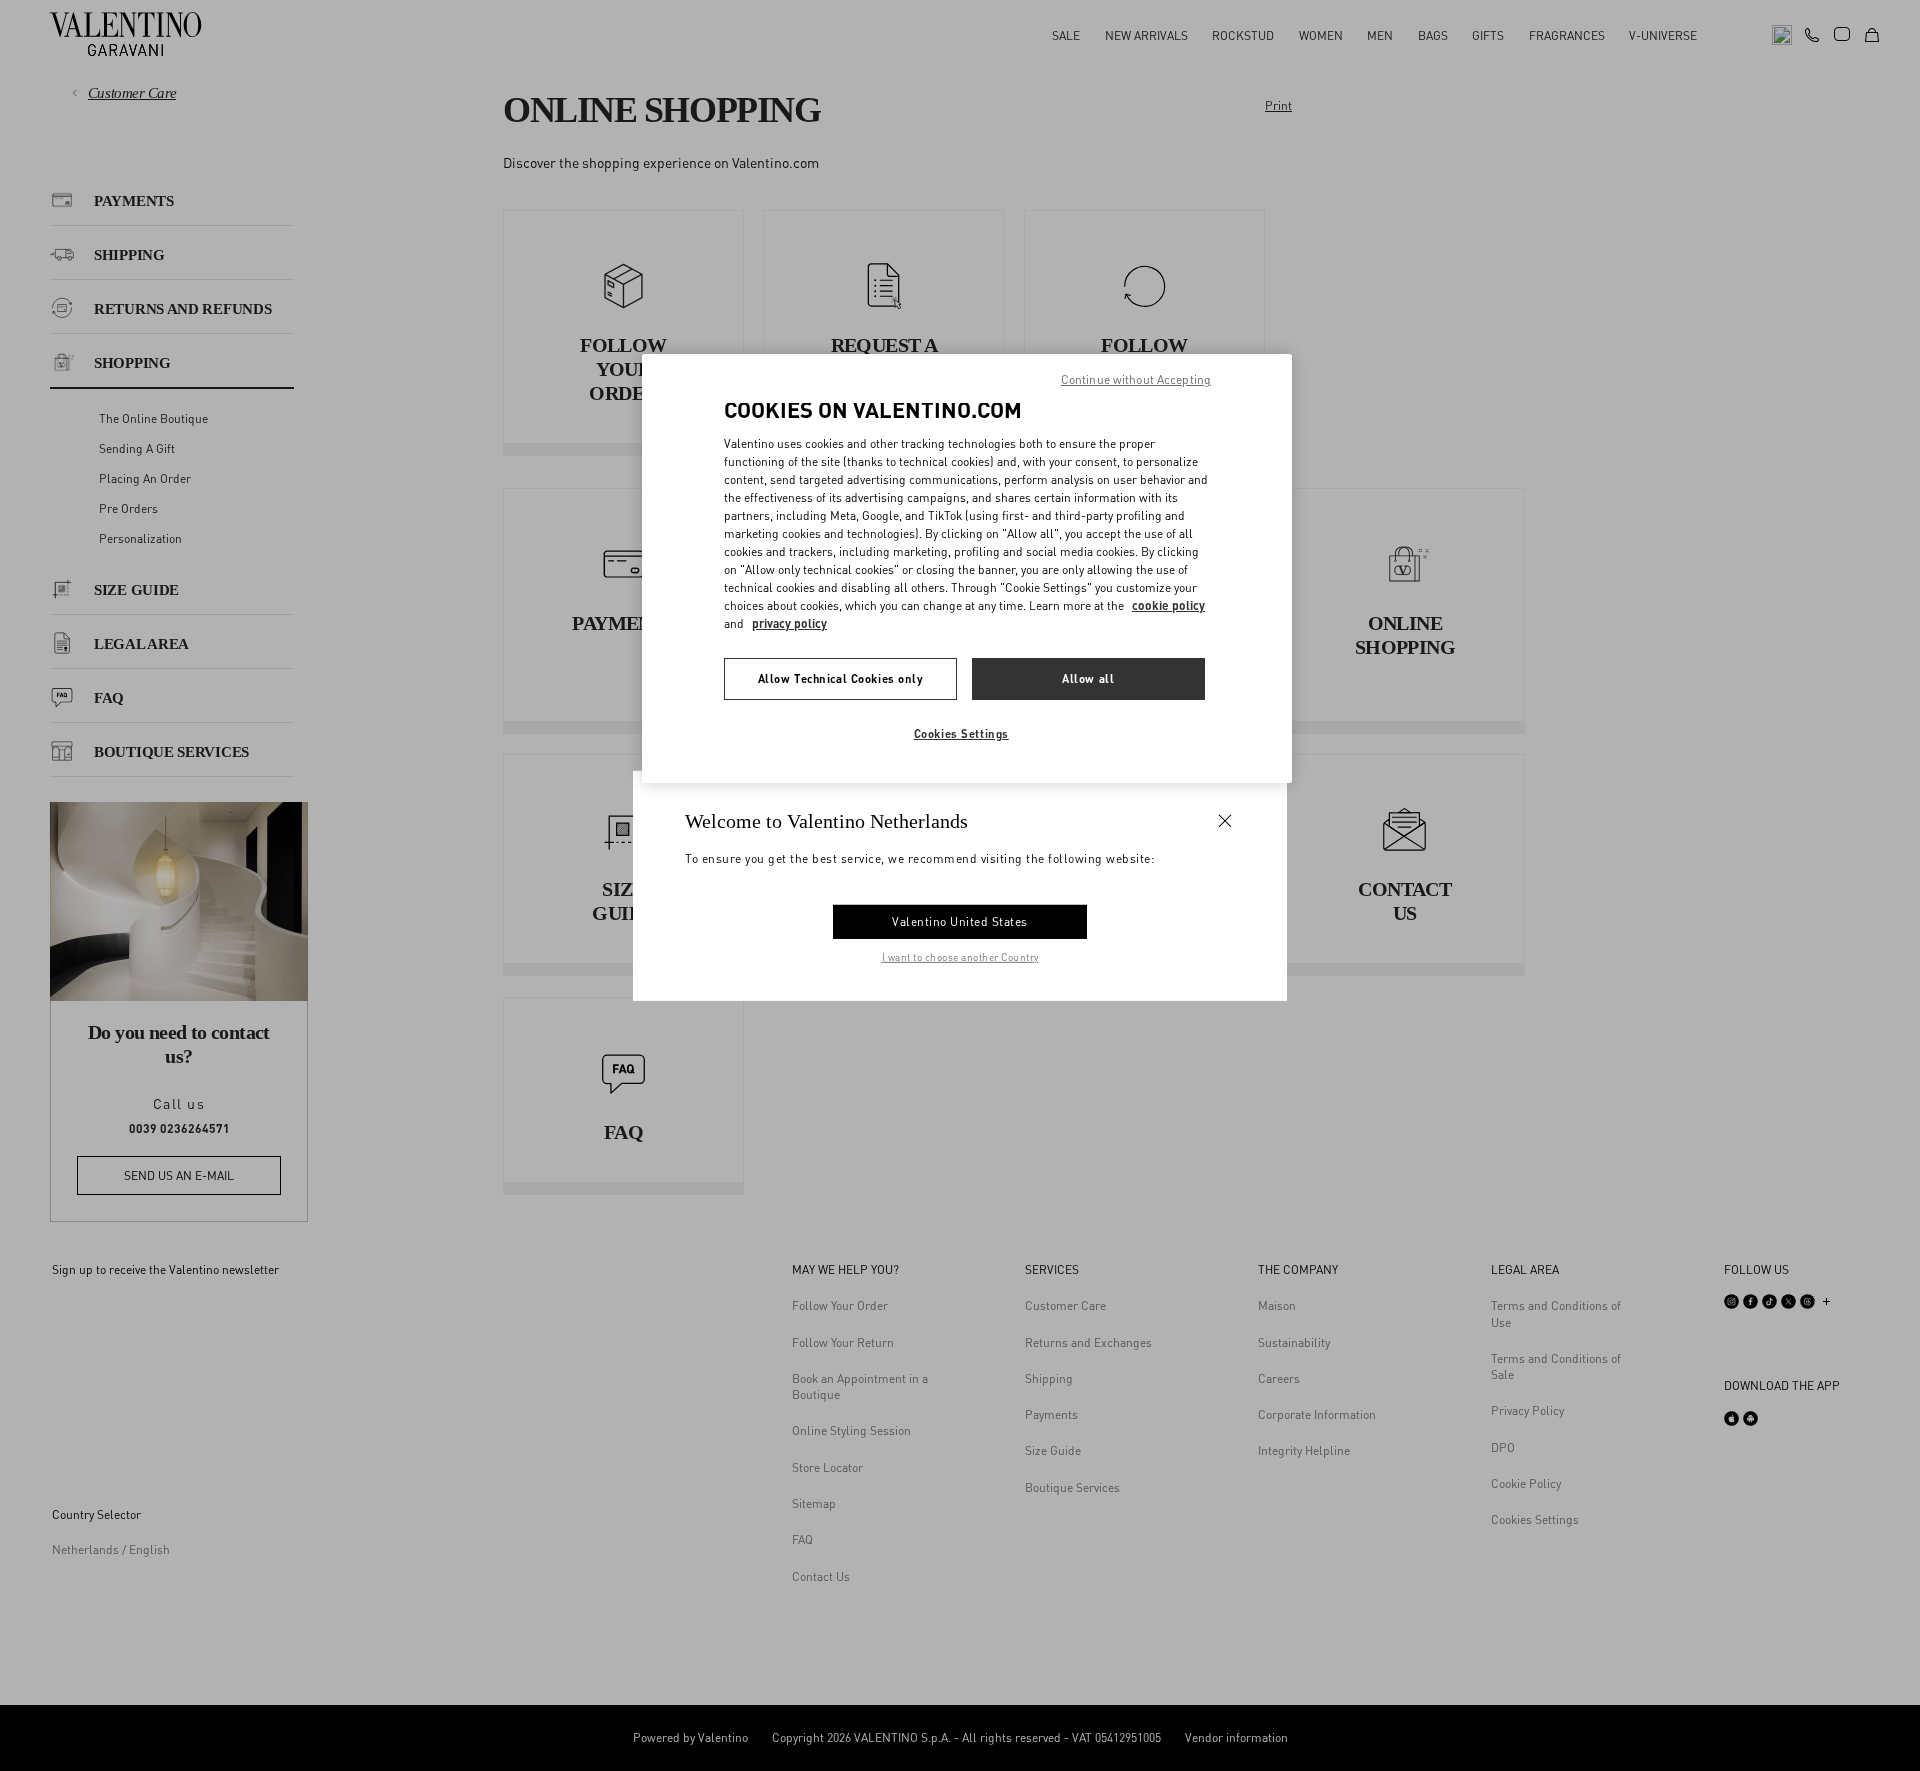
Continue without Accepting (1136, 379)
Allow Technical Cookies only (841, 678)
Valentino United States (960, 921)
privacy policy (789, 623)
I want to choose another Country (960, 957)
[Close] (1225, 820)
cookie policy (1168, 605)
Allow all (1088, 678)
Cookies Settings (961, 733)
